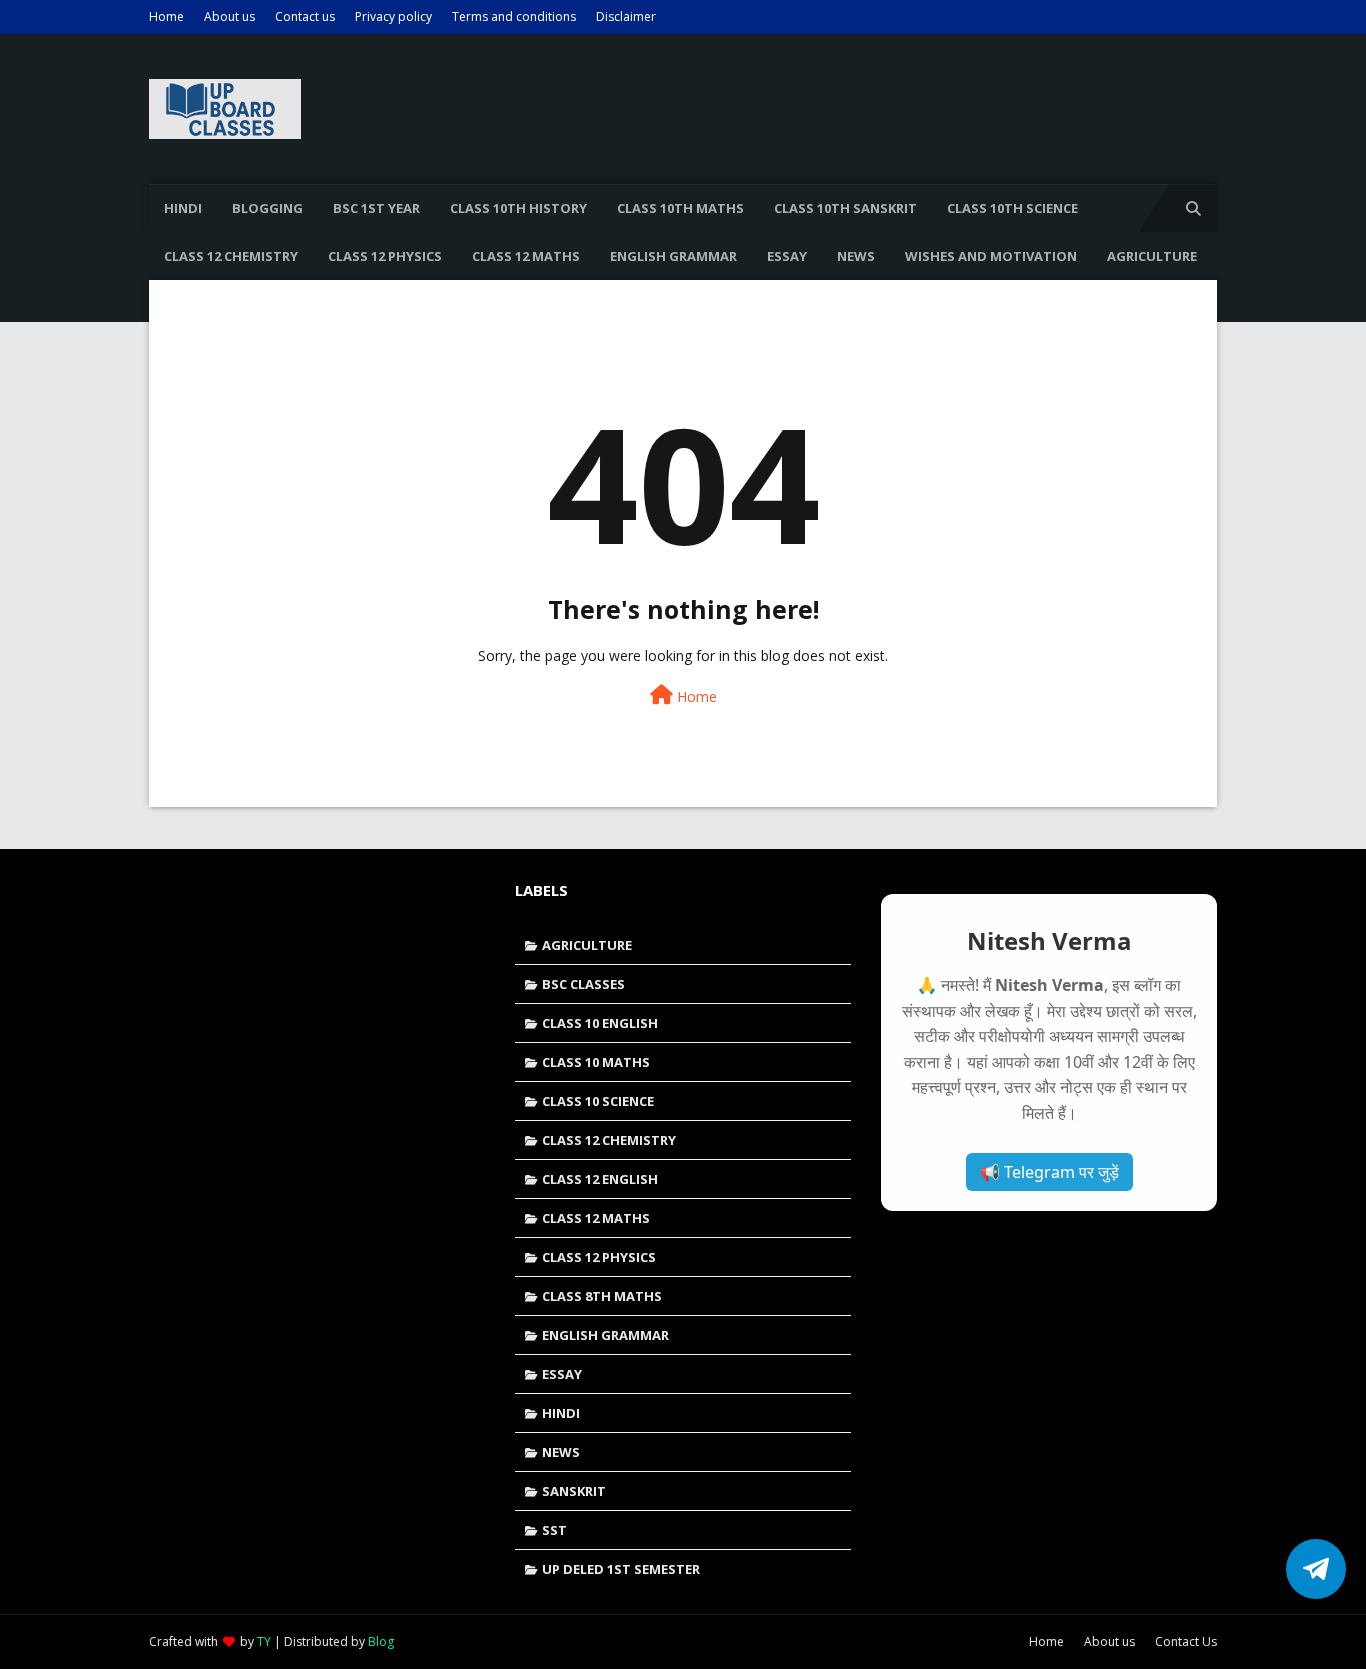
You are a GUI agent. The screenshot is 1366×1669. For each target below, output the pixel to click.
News (561, 1452)
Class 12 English (600, 1179)
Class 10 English (600, 1023)
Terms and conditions (514, 16)
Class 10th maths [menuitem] (680, 208)
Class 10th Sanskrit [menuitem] (845, 208)
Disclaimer (626, 16)
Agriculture (587, 945)
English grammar (605, 1335)
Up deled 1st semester (621, 1569)
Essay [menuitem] (787, 256)
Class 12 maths (596, 1218)
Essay (562, 1374)
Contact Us (1186, 1641)
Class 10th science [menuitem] (1012, 208)
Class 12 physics (599, 1257)
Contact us (305, 16)
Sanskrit (574, 1491)
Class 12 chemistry (609, 1140)
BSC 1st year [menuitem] (376, 208)
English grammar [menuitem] (673, 256)
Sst (554, 1530)
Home (166, 16)
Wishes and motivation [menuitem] (991, 256)
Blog (381, 1641)
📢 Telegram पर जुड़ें (1049, 1172)
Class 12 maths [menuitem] (526, 256)
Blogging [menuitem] (267, 208)
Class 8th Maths (602, 1296)
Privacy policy (393, 16)
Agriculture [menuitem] (1152, 256)
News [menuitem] (856, 256)
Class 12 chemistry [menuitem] (231, 256)
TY (264, 1641)
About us (229, 16)
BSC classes (583, 984)
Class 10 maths (596, 1062)
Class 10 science (598, 1101)
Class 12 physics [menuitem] (385, 256)
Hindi (561, 1413)
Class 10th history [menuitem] (518, 208)
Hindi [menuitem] (183, 208)
